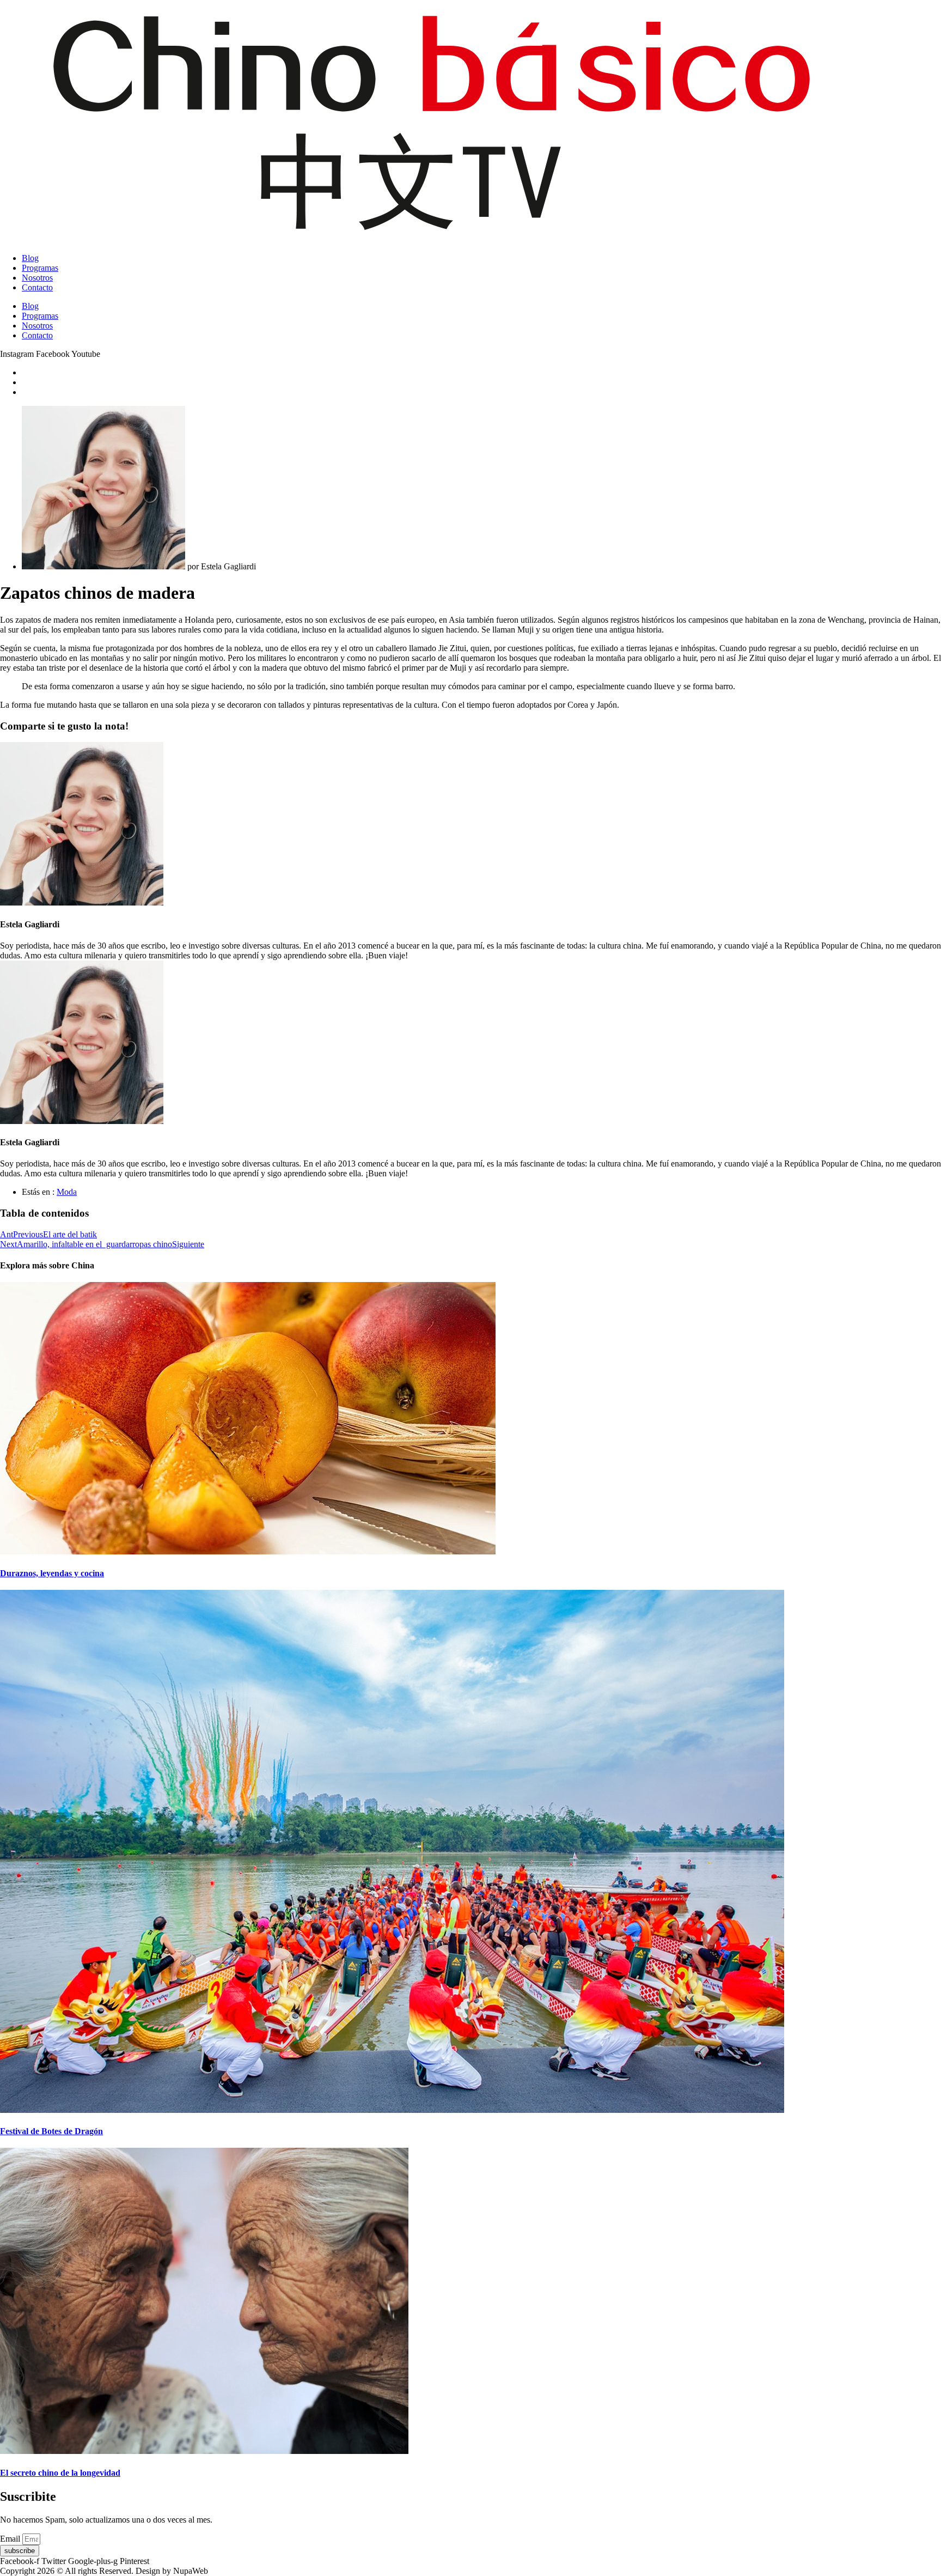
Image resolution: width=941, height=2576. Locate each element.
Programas (40, 268)
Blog (30, 258)
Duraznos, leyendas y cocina (52, 1573)
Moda (67, 1192)
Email (11, 2539)
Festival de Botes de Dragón (51, 2131)
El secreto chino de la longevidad (60, 2473)
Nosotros (37, 278)
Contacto (37, 287)
